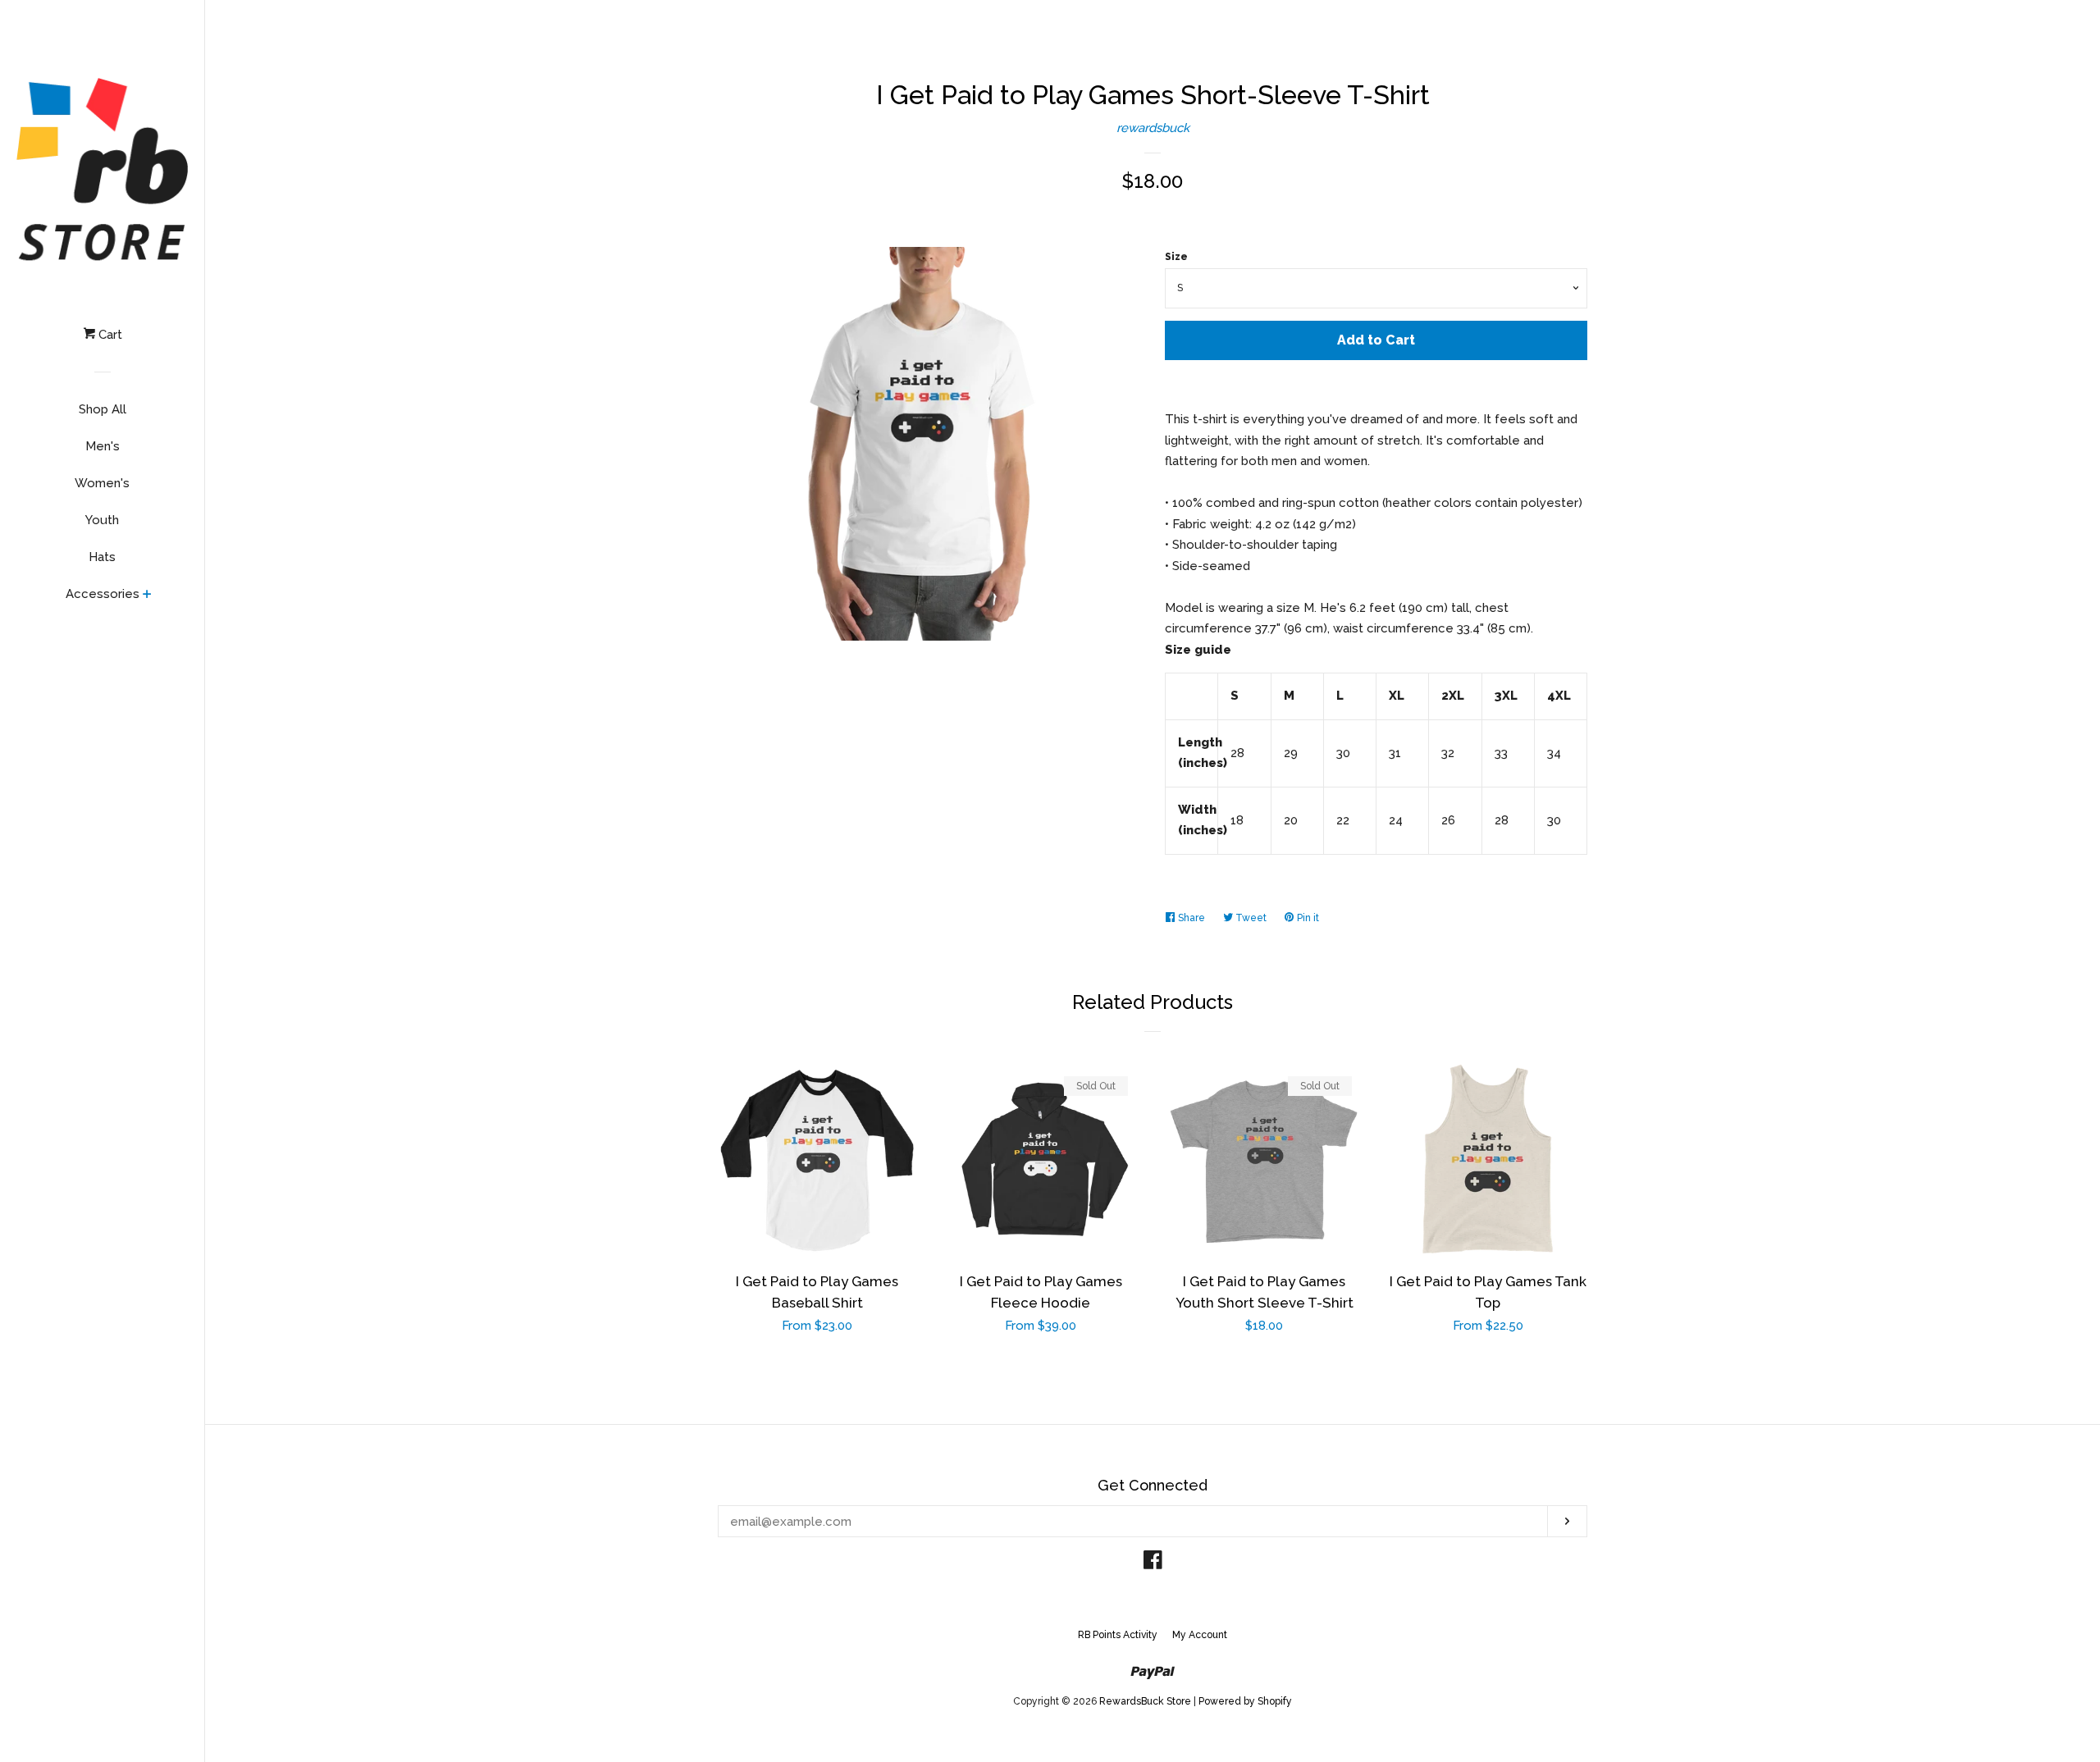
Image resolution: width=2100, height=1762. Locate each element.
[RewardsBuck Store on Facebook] (1153, 1563)
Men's (103, 446)
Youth (102, 520)
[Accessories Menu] (147, 596)
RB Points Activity (1118, 1635)
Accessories (103, 594)
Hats (102, 557)
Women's (102, 483)
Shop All (103, 409)
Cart (109, 335)
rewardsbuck (1153, 128)
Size (1176, 257)
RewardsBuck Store (1145, 1701)
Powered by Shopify (1245, 1701)
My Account (1200, 1635)
